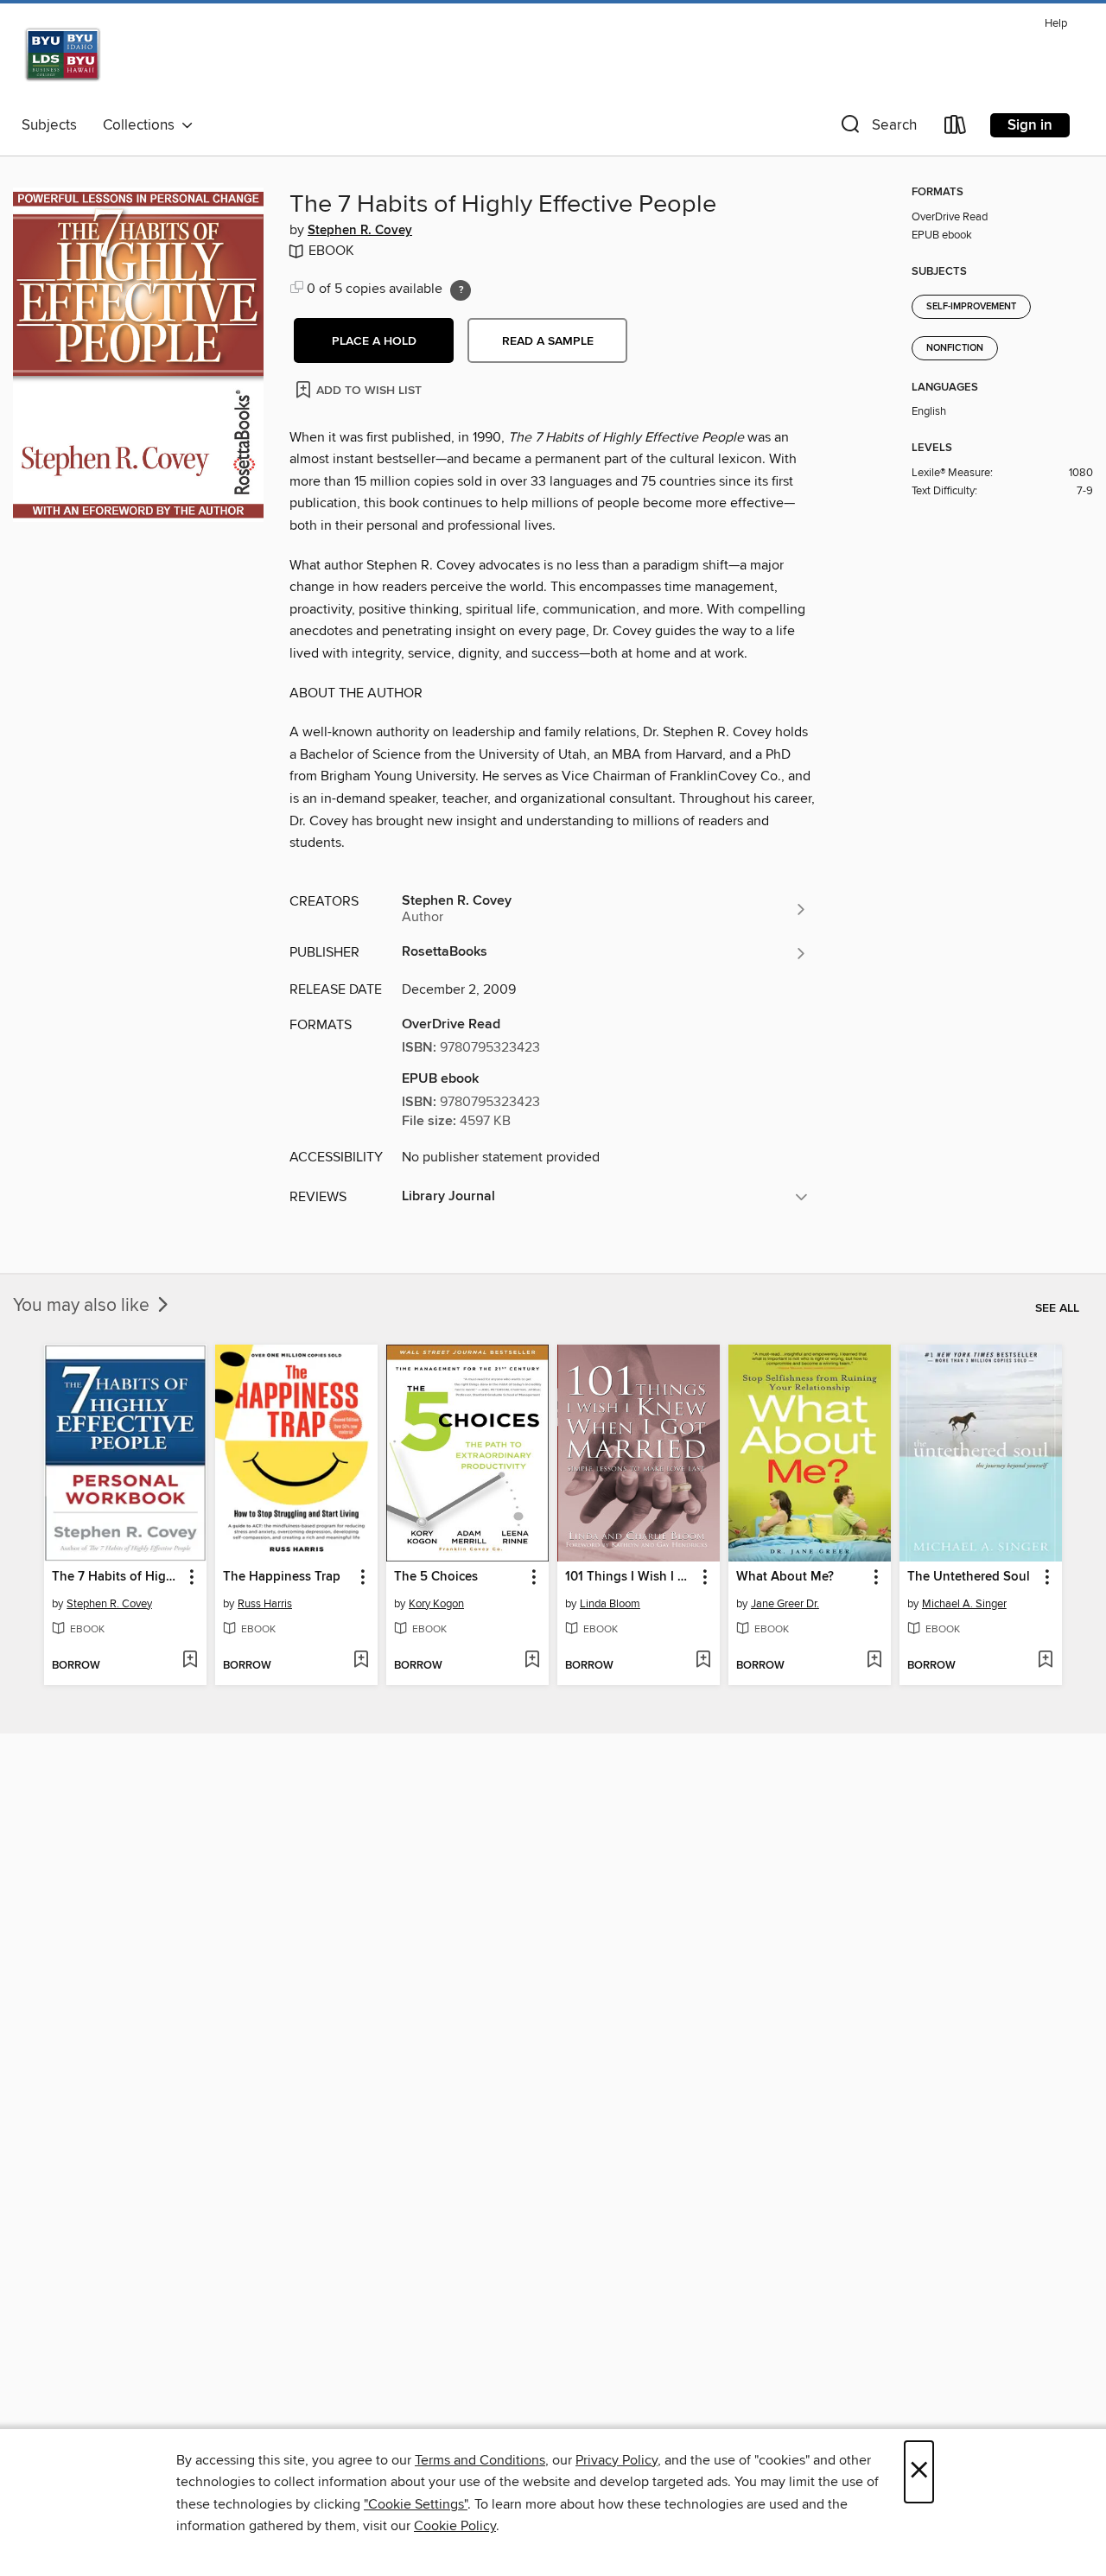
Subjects (49, 125)
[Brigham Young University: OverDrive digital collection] (118, 60)
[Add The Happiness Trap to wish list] (361, 1661)
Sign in (1030, 125)
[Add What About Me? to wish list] (874, 1661)
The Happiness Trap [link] (282, 1577)
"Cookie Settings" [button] (416, 2504)
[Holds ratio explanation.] (461, 290)
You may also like (83, 1306)
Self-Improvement (971, 307)
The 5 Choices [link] (436, 1577)
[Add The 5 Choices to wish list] (532, 1661)
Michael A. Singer (964, 1604)
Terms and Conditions (480, 2460)
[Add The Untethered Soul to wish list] (1045, 1661)
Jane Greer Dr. (785, 1604)
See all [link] (1057, 1308)
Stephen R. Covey (360, 231)
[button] (877, 128)
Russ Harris (265, 1604)
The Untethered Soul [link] (969, 1577)
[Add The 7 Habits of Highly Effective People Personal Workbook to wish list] (190, 1661)
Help (1056, 24)
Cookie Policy (455, 2526)
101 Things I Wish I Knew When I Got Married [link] (630, 1577)
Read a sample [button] (548, 341)
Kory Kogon (436, 1604)
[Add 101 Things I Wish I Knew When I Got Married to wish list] (703, 1661)
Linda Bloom (610, 1604)
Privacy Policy (617, 2460)
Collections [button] (142, 125)
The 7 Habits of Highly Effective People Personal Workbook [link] (117, 1577)
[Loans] (956, 128)
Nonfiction (955, 348)
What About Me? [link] (785, 1577)
